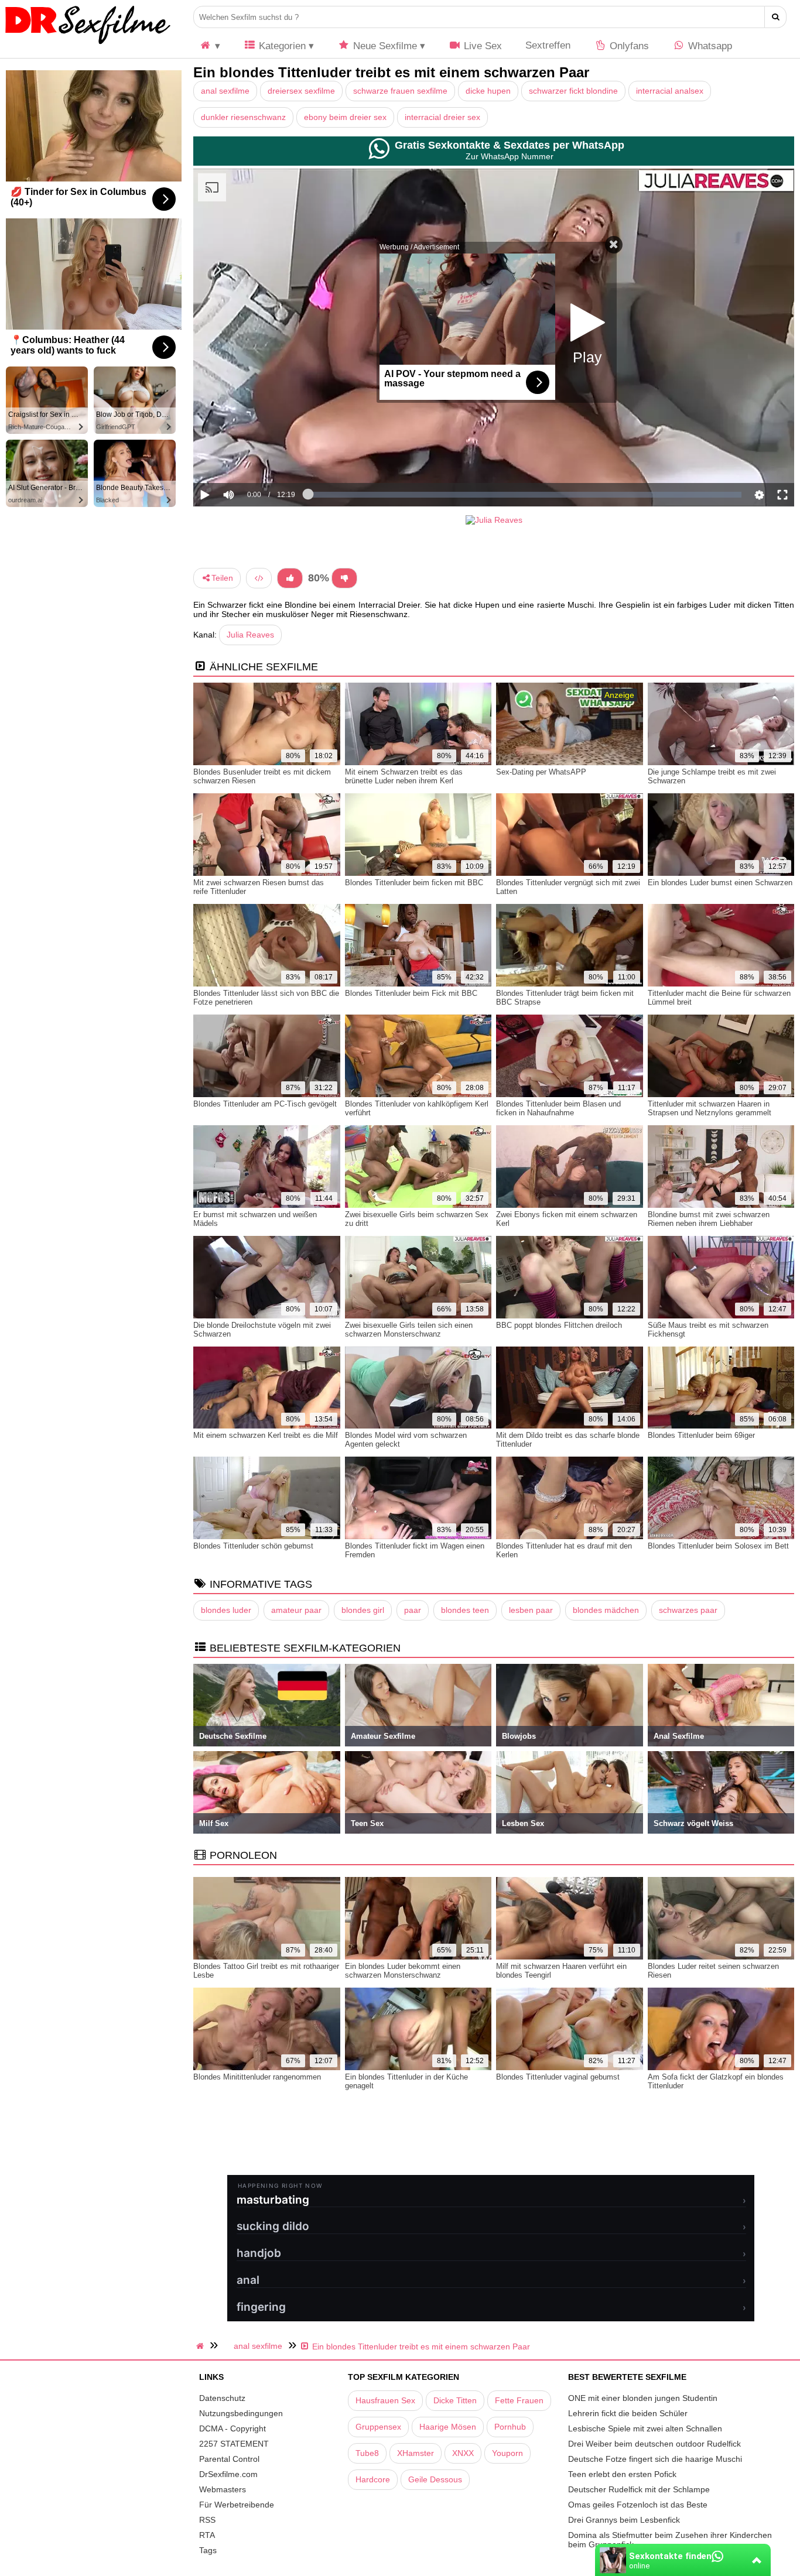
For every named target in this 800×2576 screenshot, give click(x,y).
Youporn (507, 2453)
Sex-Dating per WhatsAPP (541, 772)
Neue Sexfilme (384, 46)
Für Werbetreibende (237, 2505)
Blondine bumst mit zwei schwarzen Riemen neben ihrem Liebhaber (709, 1219)
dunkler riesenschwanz (243, 117)
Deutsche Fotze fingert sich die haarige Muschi (655, 2459)
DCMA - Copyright (233, 2428)
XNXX (463, 2453)
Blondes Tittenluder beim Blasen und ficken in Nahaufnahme (558, 1108)
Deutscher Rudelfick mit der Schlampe (639, 2489)
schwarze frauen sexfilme (400, 91)
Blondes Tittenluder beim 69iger (701, 1435)
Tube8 (367, 2453)
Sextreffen (548, 45)
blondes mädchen (606, 1610)
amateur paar (296, 1610)
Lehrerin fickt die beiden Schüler (628, 2413)
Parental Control (229, 2459)
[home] (201, 2346)
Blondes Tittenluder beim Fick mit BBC (411, 993)
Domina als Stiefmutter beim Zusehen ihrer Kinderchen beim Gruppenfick (670, 2540)
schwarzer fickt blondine (573, 91)
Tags (208, 2550)
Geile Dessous (435, 2479)
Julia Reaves (250, 635)
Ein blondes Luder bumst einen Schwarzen (720, 883)
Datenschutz (222, 2398)
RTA (207, 2535)
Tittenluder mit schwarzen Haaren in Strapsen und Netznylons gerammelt (710, 1108)
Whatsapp (709, 46)
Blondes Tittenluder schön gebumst (253, 1546)
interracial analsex (670, 91)
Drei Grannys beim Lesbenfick (624, 2520)
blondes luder (226, 1610)
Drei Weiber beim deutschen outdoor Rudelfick (654, 2444)
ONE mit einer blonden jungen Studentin (643, 2398)
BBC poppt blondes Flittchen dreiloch (559, 1325)
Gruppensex (378, 2427)
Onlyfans (628, 46)
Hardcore (373, 2479)
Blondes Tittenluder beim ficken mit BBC (414, 883)
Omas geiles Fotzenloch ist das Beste (638, 2505)
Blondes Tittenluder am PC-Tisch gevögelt (265, 1104)
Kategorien (281, 46)
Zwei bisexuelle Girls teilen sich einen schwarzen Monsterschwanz (409, 1330)
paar (413, 1610)
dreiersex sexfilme (301, 91)
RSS (207, 2520)
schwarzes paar (688, 1610)
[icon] (210, 46)
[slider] (249, 459)
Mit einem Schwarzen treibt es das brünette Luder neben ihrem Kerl (404, 776)
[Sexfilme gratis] (88, 44)
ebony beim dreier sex (345, 117)
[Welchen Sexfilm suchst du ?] (776, 17)
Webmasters (223, 2489)
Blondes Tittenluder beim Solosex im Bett (718, 1546)
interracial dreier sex (442, 117)
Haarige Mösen (448, 2427)
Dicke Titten (455, 2400)
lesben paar (531, 1610)
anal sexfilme (225, 91)
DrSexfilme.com (228, 2474)
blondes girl (363, 1610)
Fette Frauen (519, 2400)
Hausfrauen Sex (385, 2400)
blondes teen (465, 1610)
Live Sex (481, 46)
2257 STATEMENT (234, 2444)
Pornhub (510, 2427)
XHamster (416, 2453)
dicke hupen (488, 91)
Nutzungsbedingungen (241, 2413)
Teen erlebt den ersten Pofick (622, 2474)
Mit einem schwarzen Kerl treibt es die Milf (266, 1435)
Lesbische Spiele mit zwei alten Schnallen (645, 2428)
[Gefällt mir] (290, 578)
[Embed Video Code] (259, 578)
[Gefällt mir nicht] (344, 578)
